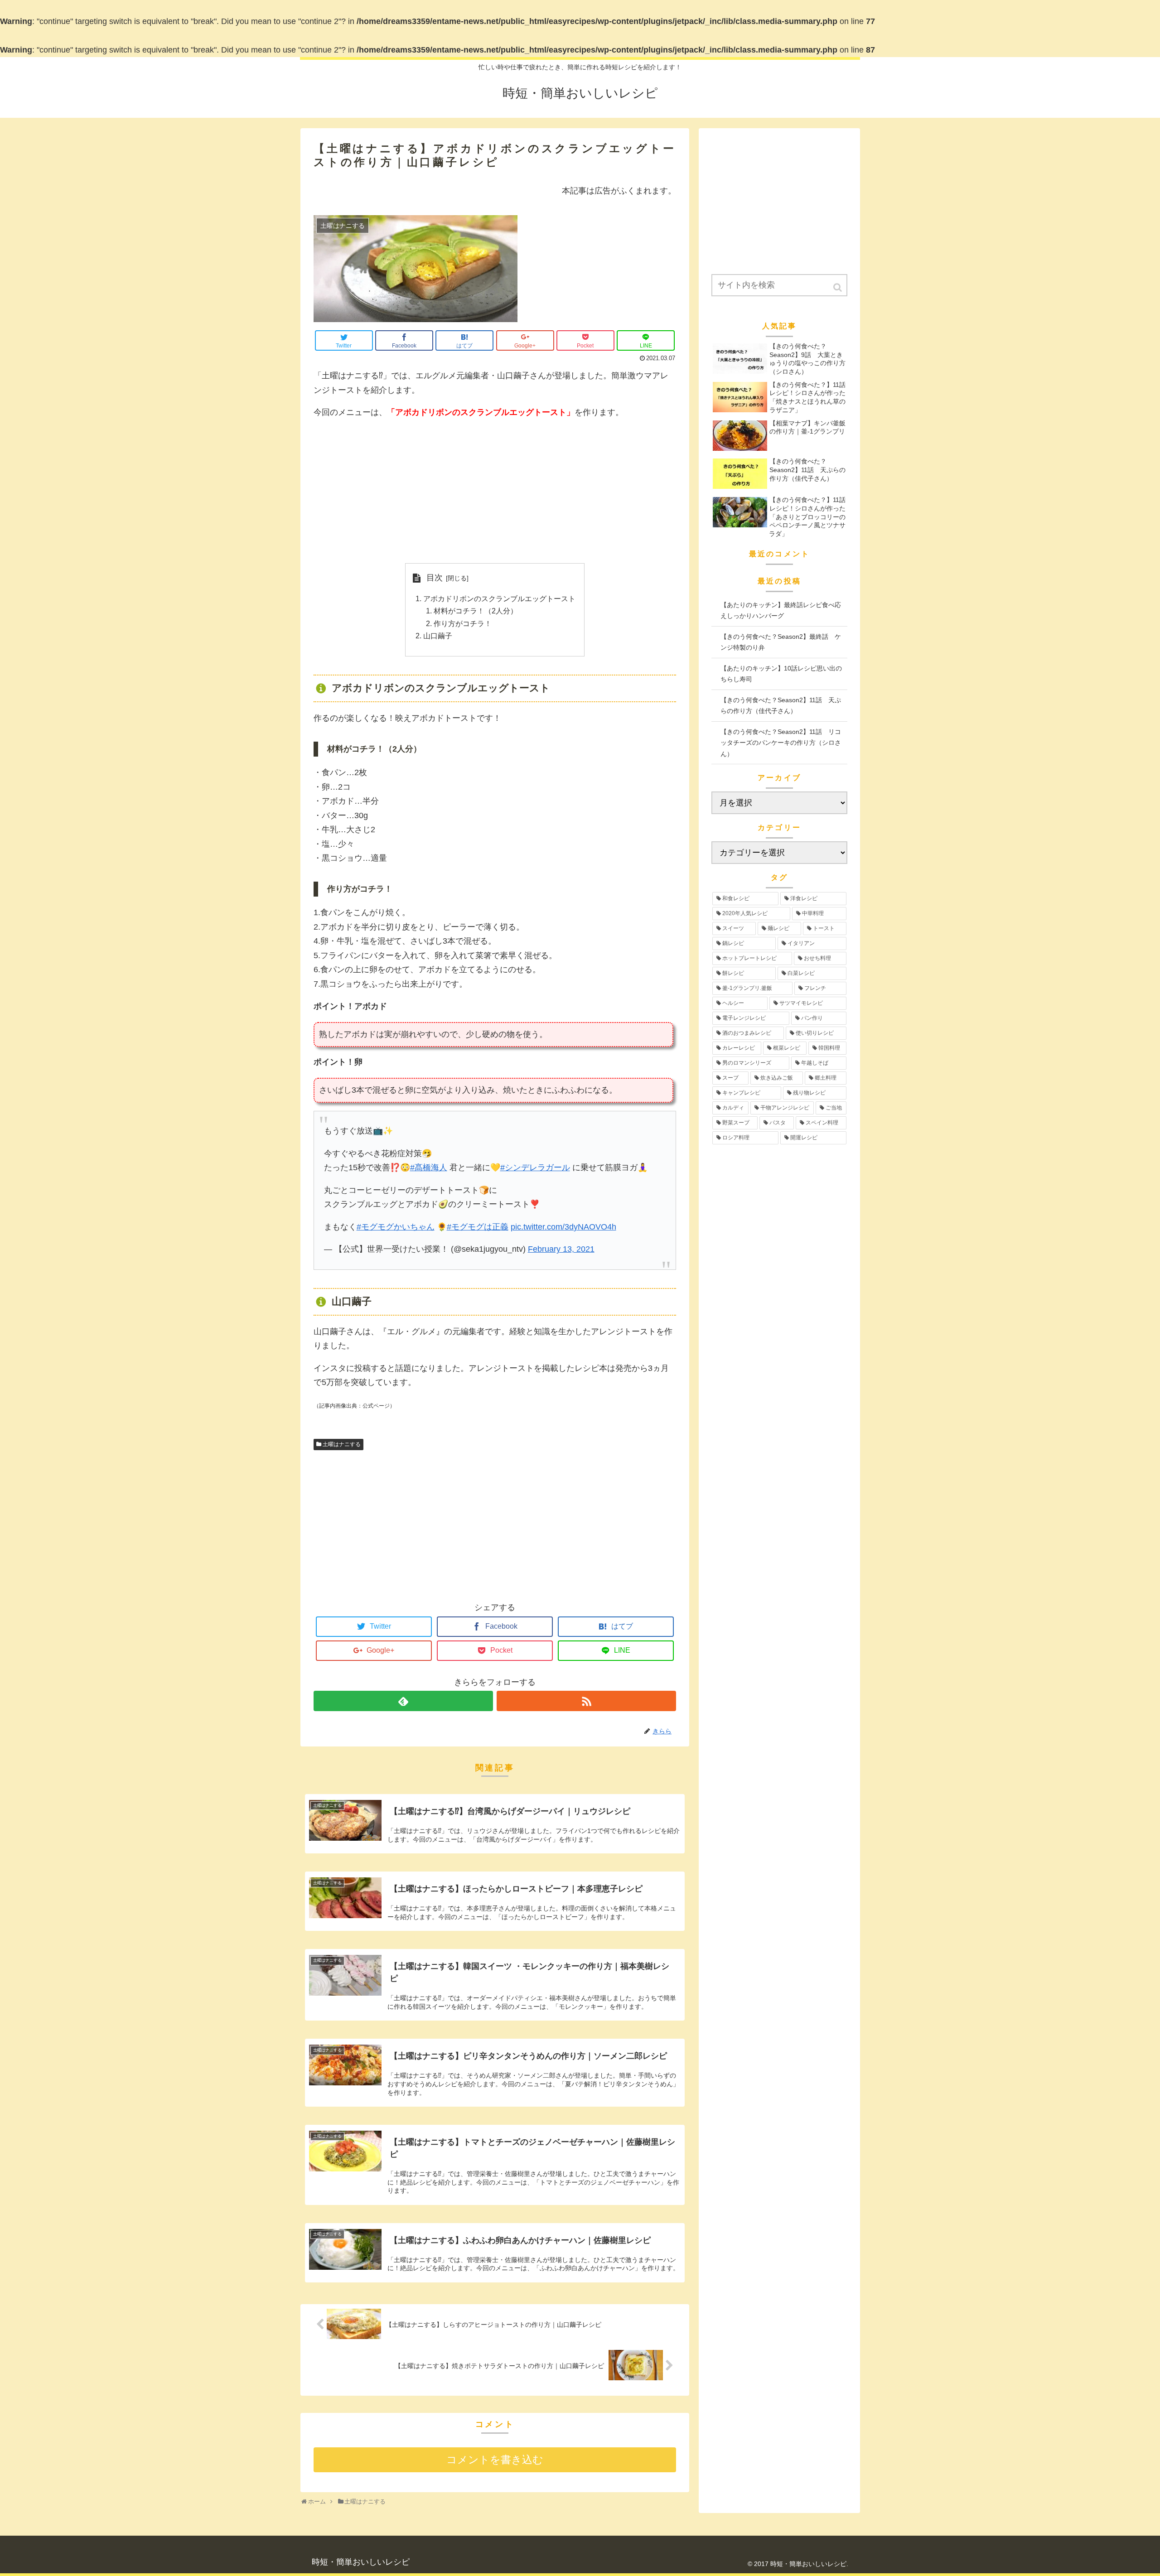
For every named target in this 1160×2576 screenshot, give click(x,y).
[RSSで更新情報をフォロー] (586, 1701)
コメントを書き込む (495, 2460)
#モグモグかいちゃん (396, 1227)
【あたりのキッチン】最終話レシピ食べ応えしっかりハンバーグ (781, 610)
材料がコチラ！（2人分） (476, 611)
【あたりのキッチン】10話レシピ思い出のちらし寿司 (781, 674)
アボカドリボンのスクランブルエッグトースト (499, 598)
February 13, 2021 (561, 1249)
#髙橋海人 (429, 1167)
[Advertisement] (495, 492)
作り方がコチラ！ (463, 623)
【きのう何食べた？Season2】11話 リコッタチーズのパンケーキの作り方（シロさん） (781, 743)
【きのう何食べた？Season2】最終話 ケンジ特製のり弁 (781, 642)
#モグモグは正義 (478, 1227)
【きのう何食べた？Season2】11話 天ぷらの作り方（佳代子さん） (781, 706)
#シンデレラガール (535, 1167)
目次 (435, 578)
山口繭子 (438, 636)
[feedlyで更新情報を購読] (403, 1701)
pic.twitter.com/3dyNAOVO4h (563, 1227)
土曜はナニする (342, 1444)
